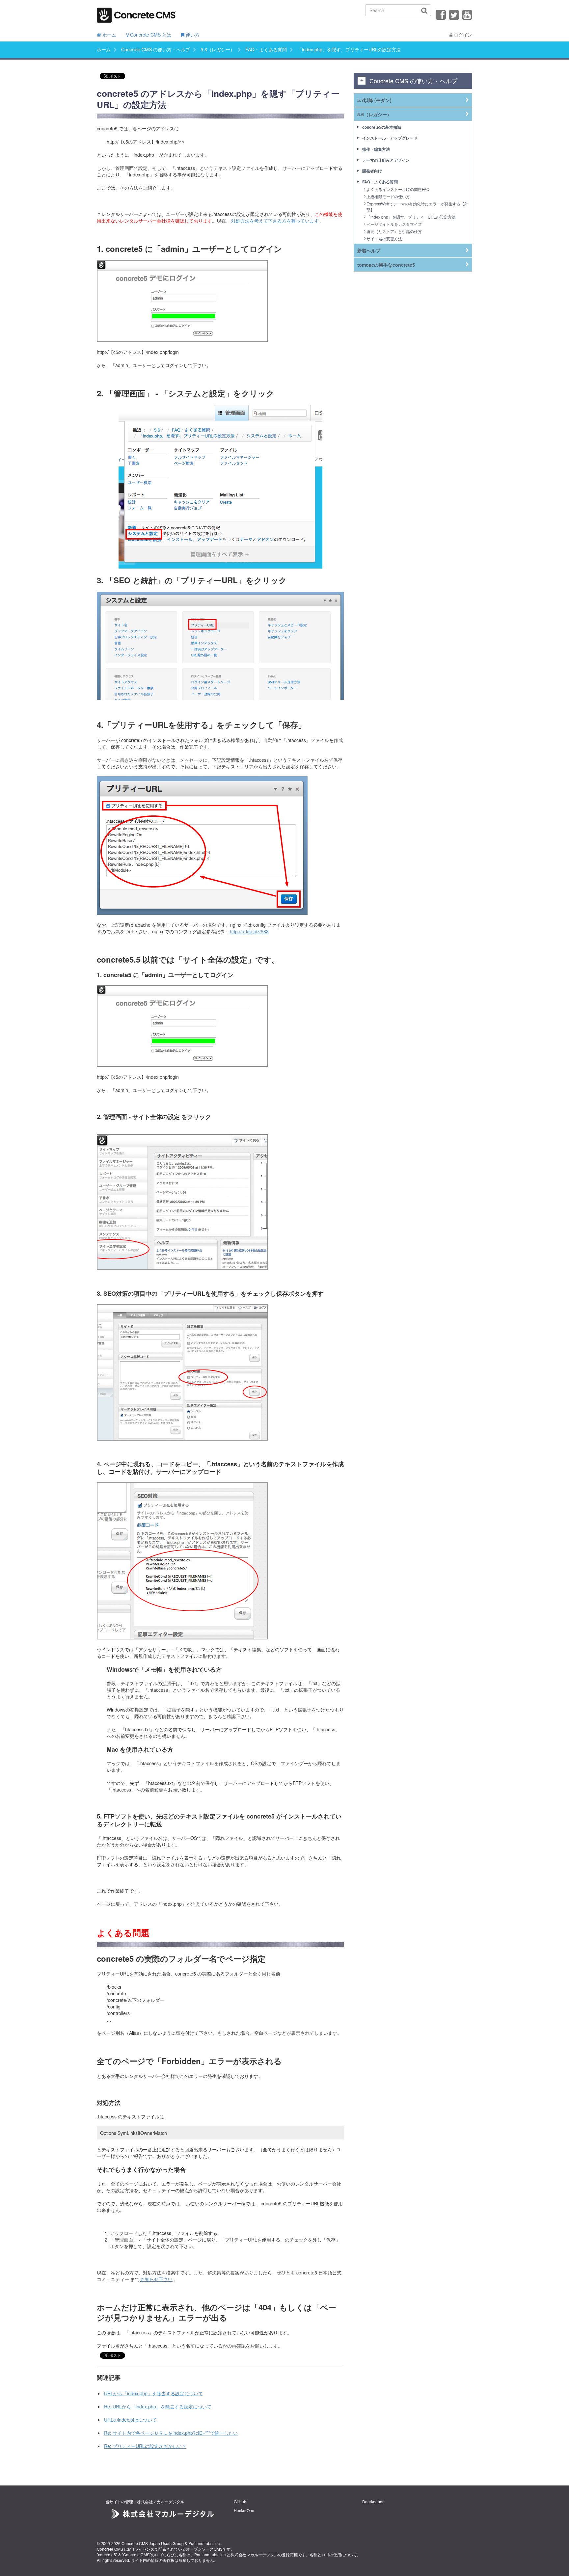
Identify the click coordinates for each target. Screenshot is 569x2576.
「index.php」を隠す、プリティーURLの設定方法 (411, 217)
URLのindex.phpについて (130, 2420)
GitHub (240, 2501)
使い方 (192, 35)
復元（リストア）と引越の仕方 (394, 231)
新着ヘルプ (369, 251)
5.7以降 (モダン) (374, 100)
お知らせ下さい (156, 2279)
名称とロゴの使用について (333, 2554)
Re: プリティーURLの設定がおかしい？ (145, 2446)
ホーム (109, 35)
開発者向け (372, 171)
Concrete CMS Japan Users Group (153, 2543)
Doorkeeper (373, 2501)
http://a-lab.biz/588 (249, 931)
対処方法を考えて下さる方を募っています (275, 221)
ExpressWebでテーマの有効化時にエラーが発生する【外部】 (417, 206)
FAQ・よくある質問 (266, 49)
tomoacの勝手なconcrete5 (386, 265)
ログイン (462, 35)
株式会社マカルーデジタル (254, 2554)
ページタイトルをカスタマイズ (394, 224)
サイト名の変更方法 (384, 239)
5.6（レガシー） (218, 49)
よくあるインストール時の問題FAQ (398, 189)
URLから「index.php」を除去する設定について (153, 2393)
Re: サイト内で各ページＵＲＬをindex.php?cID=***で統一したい (171, 2433)
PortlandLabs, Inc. (204, 2543)
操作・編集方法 (376, 149)
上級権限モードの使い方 (388, 196)
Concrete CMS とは (150, 35)
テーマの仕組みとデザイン (386, 160)
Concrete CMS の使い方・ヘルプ (156, 49)
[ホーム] (136, 13)
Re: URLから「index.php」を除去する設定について (158, 2406)
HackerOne (244, 2510)
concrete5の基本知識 (382, 127)
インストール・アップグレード (390, 138)
